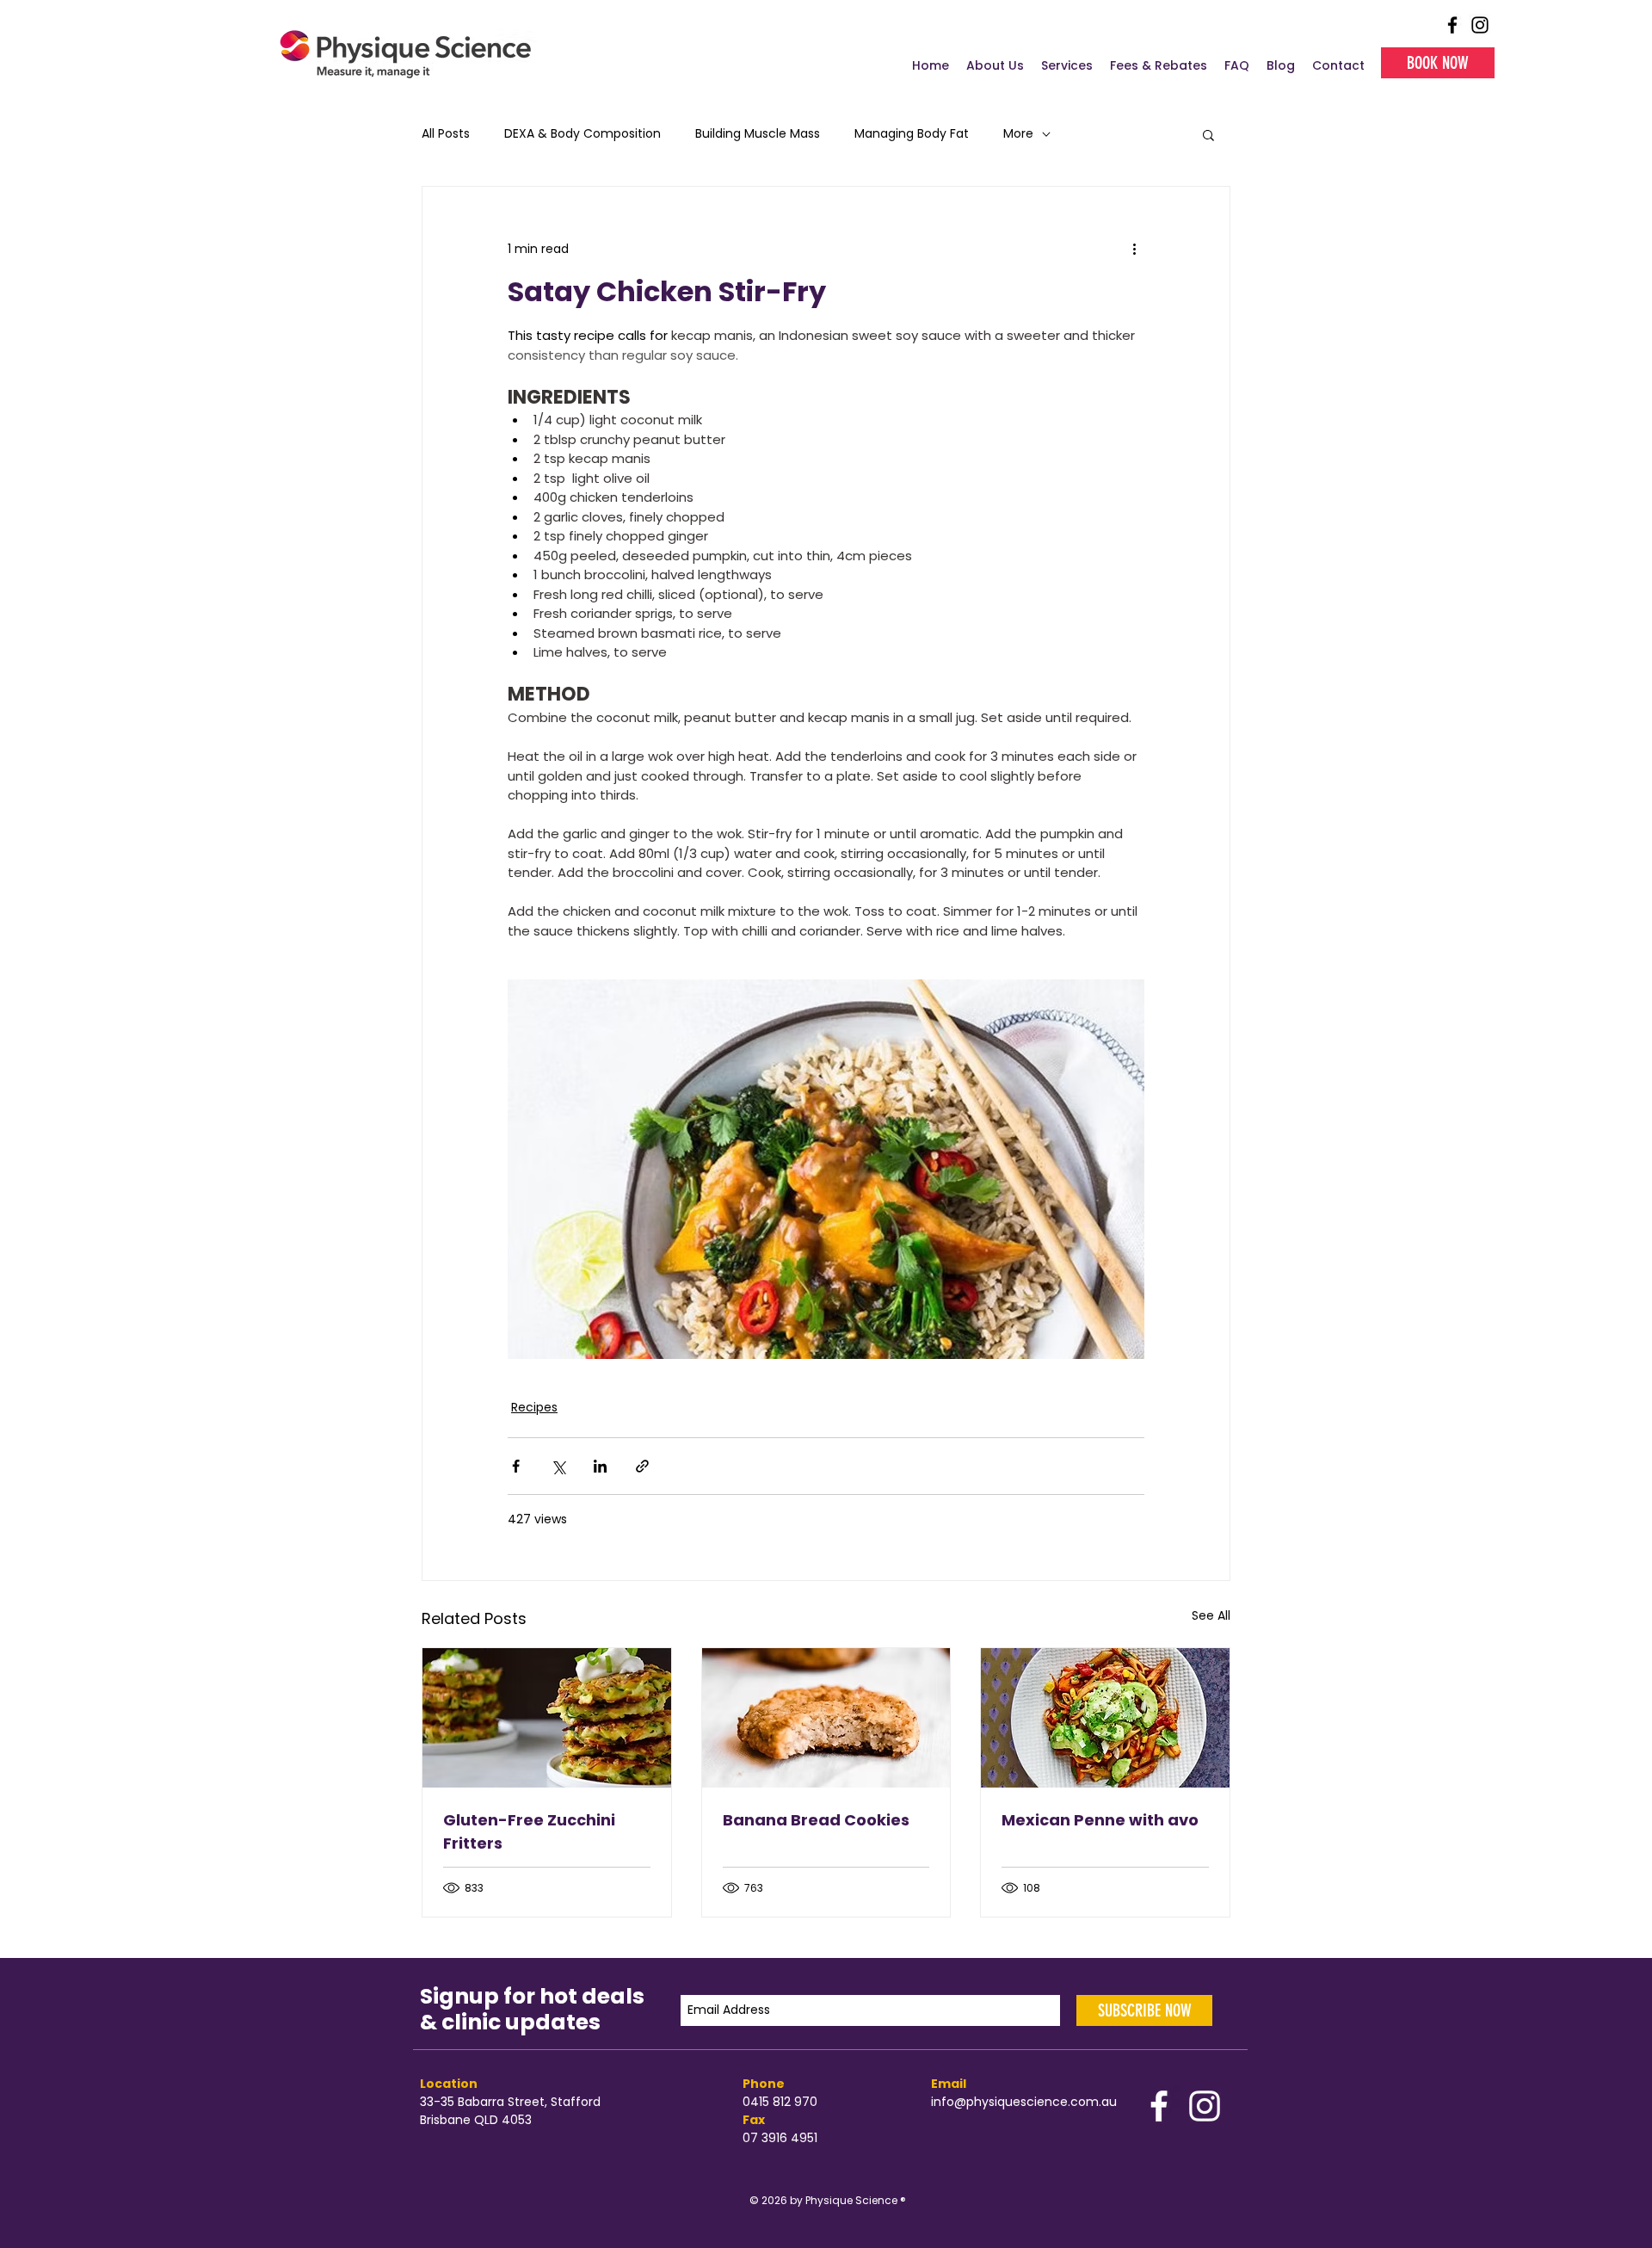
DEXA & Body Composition (583, 134)
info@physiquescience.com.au (1026, 2102)
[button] (1208, 134)
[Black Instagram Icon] (1480, 25)
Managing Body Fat (912, 134)
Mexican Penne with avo (1100, 1820)
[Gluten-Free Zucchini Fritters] (547, 1718)
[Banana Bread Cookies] (826, 1718)
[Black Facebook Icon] (1452, 25)
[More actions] (1134, 249)
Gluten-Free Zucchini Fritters (529, 1831)
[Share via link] (642, 1466)
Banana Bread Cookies (816, 1820)
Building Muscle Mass (758, 134)
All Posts (446, 134)
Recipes (534, 1407)
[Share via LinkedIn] (600, 1466)
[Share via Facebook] (516, 1466)
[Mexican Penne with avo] (1105, 1718)
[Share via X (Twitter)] (558, 1466)
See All (1211, 1615)
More (1018, 134)
